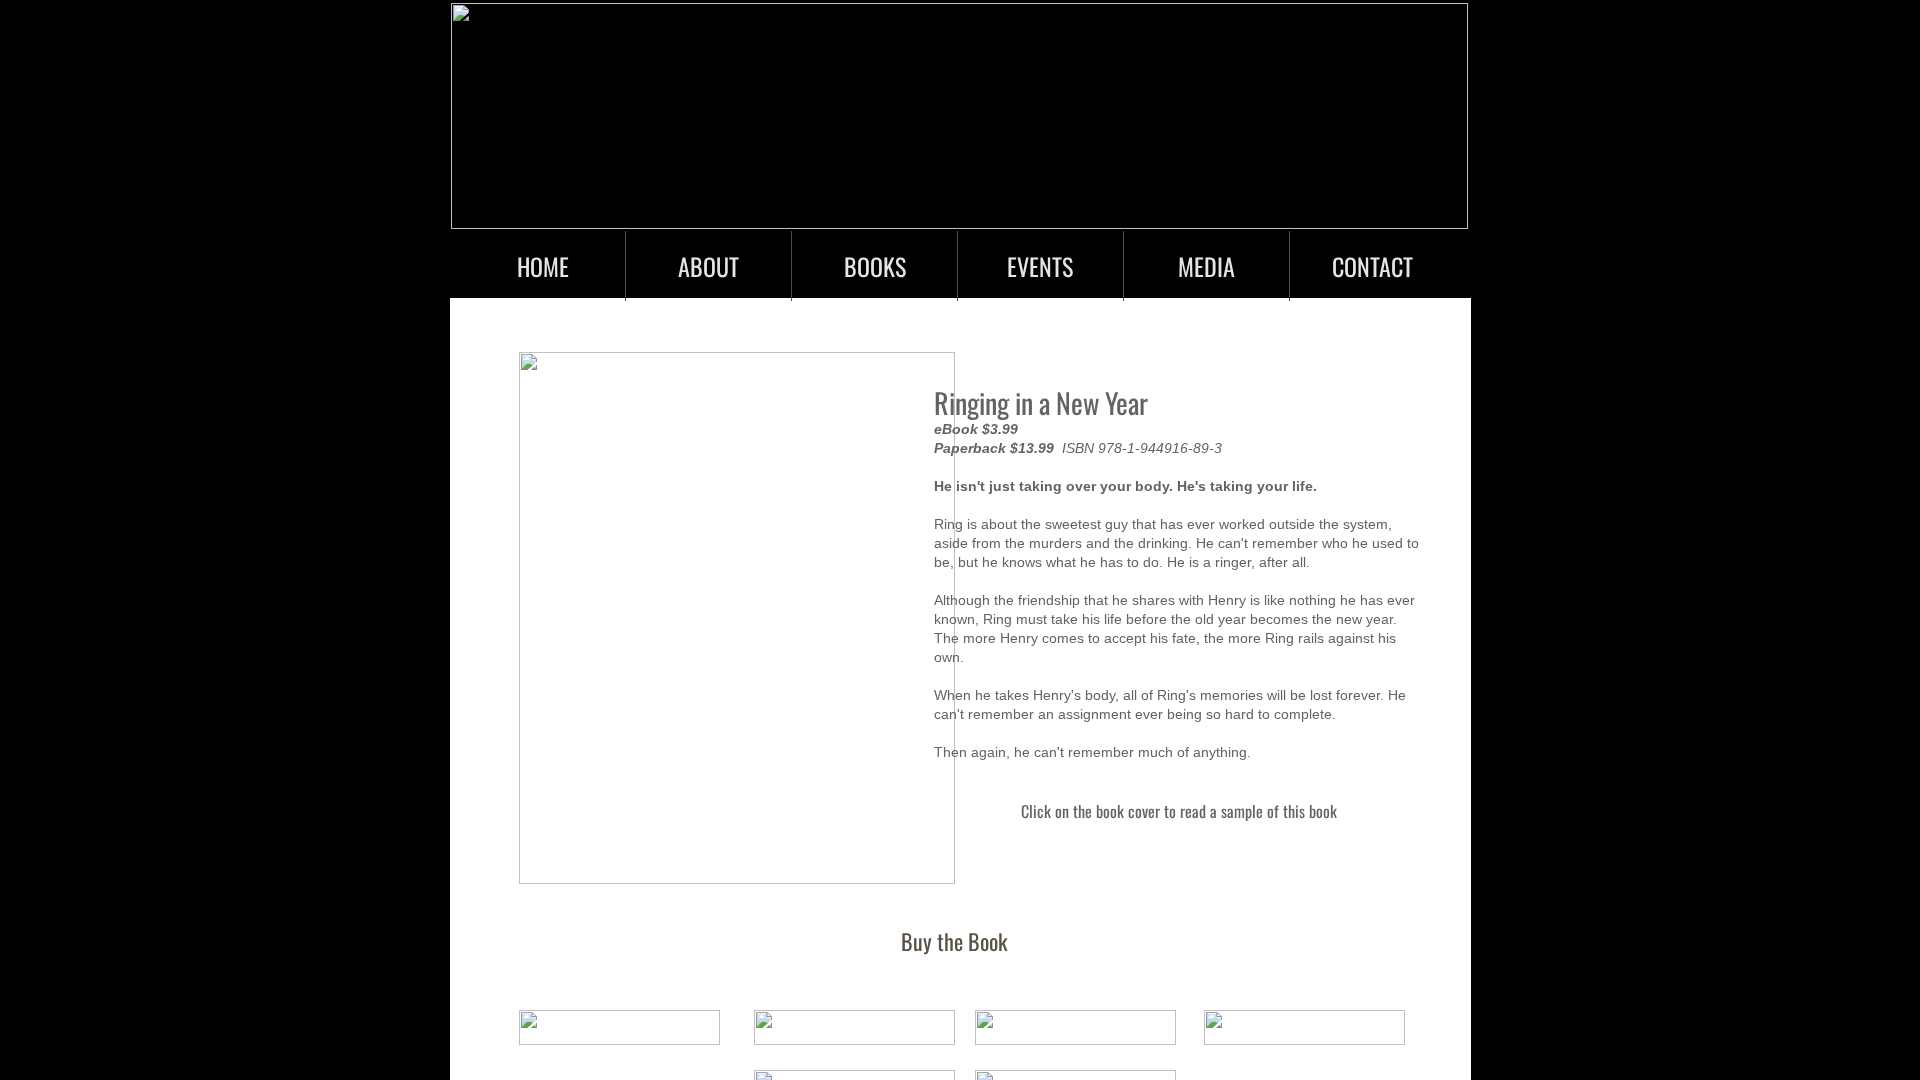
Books (875, 266)
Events (1040, 266)
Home (543, 266)
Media (1206, 266)
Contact (1372, 266)
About (708, 266)
